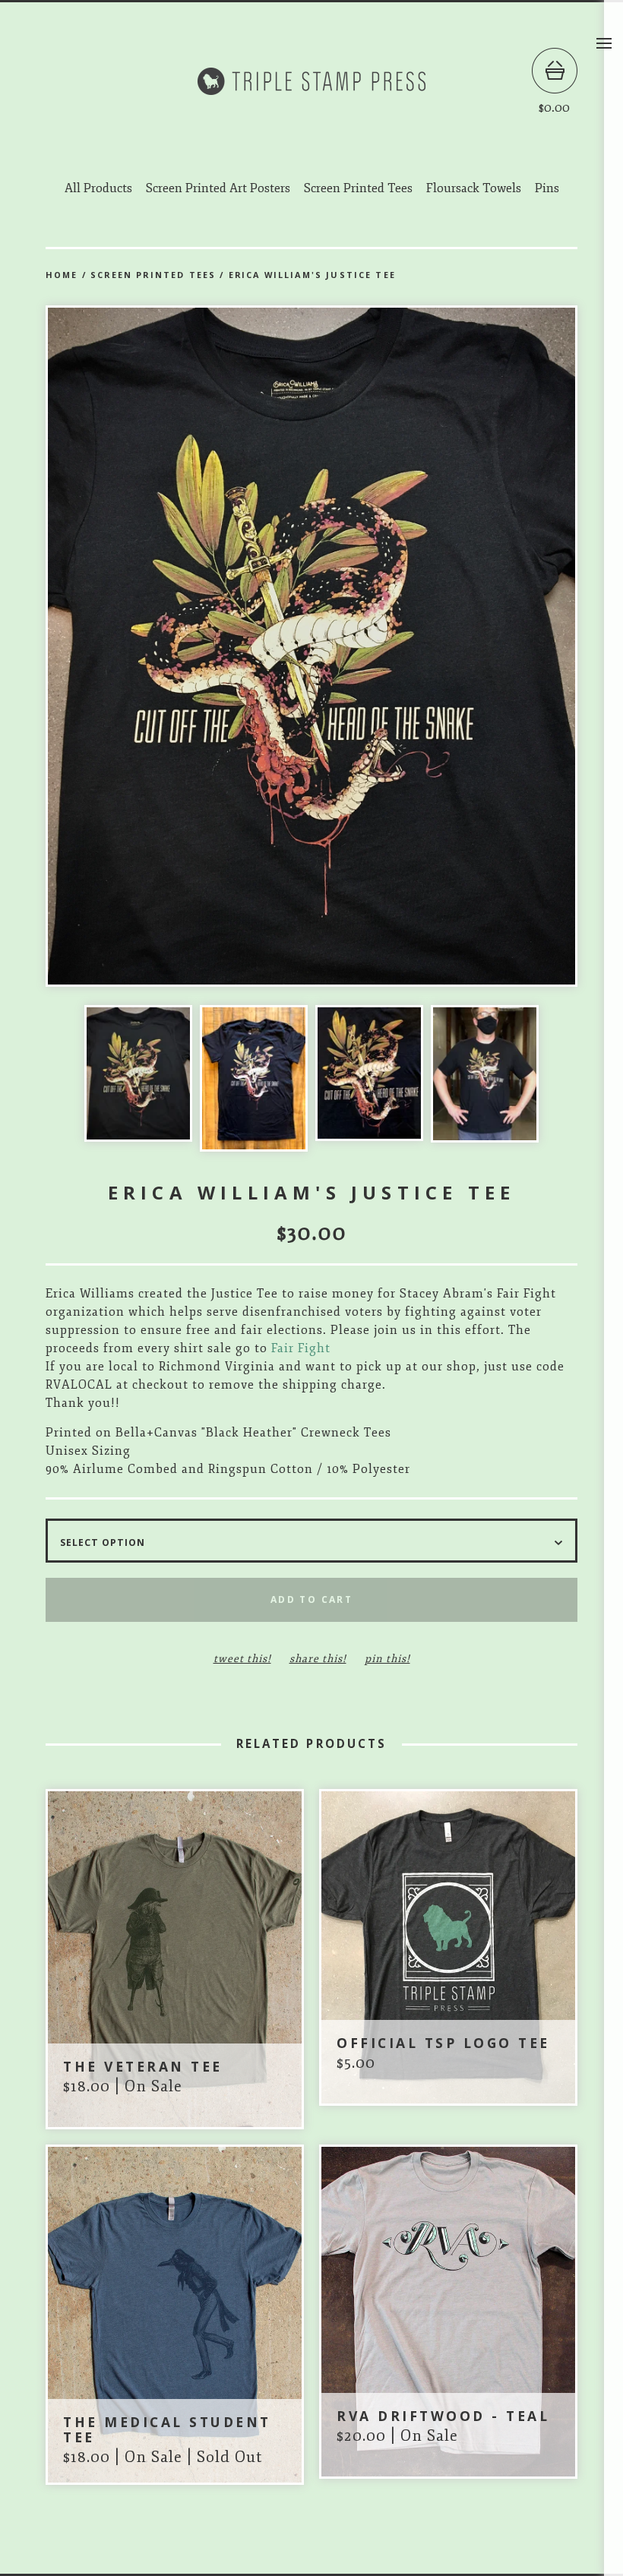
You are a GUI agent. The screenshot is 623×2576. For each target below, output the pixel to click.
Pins (547, 188)
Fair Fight (301, 1348)
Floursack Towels (474, 188)
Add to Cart (311, 1599)
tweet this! (242, 1659)
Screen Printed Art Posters (218, 188)
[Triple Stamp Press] (311, 81)
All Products (98, 188)
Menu (604, 43)
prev (179, 648)
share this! (318, 1659)
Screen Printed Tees (358, 188)
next (444, 648)
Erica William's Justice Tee (312, 275)
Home (62, 275)
